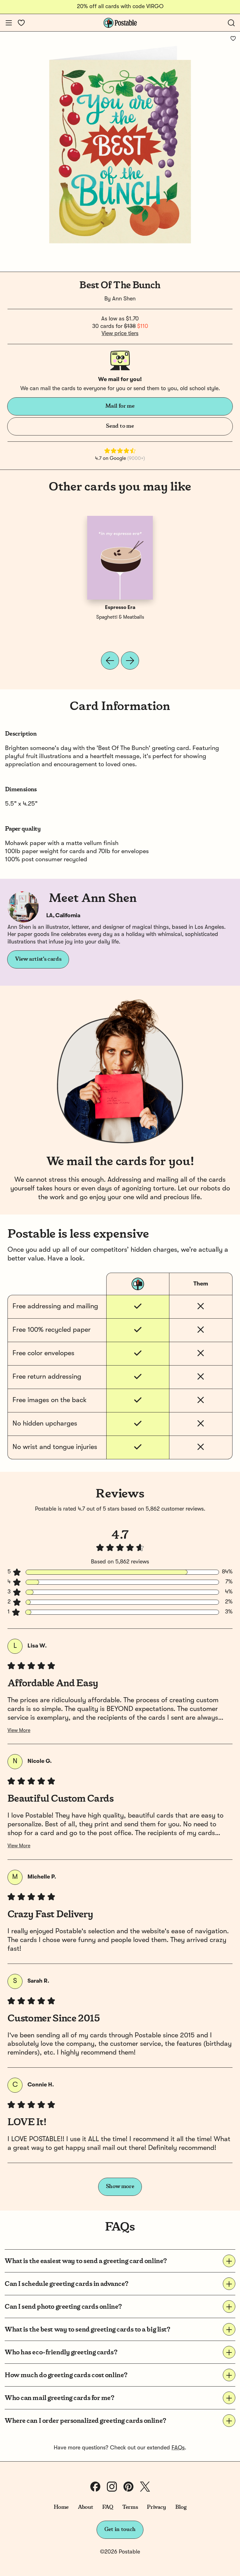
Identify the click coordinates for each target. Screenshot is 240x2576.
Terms (130, 2507)
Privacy (156, 2507)
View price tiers (120, 334)
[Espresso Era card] (120, 558)
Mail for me (120, 406)
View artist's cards (38, 959)
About (85, 2507)
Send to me (120, 426)
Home (61, 2507)
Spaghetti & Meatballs (120, 617)
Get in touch (120, 2529)
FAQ (108, 2507)
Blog (181, 2507)
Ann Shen (124, 299)
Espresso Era (120, 608)
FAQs (178, 2448)
